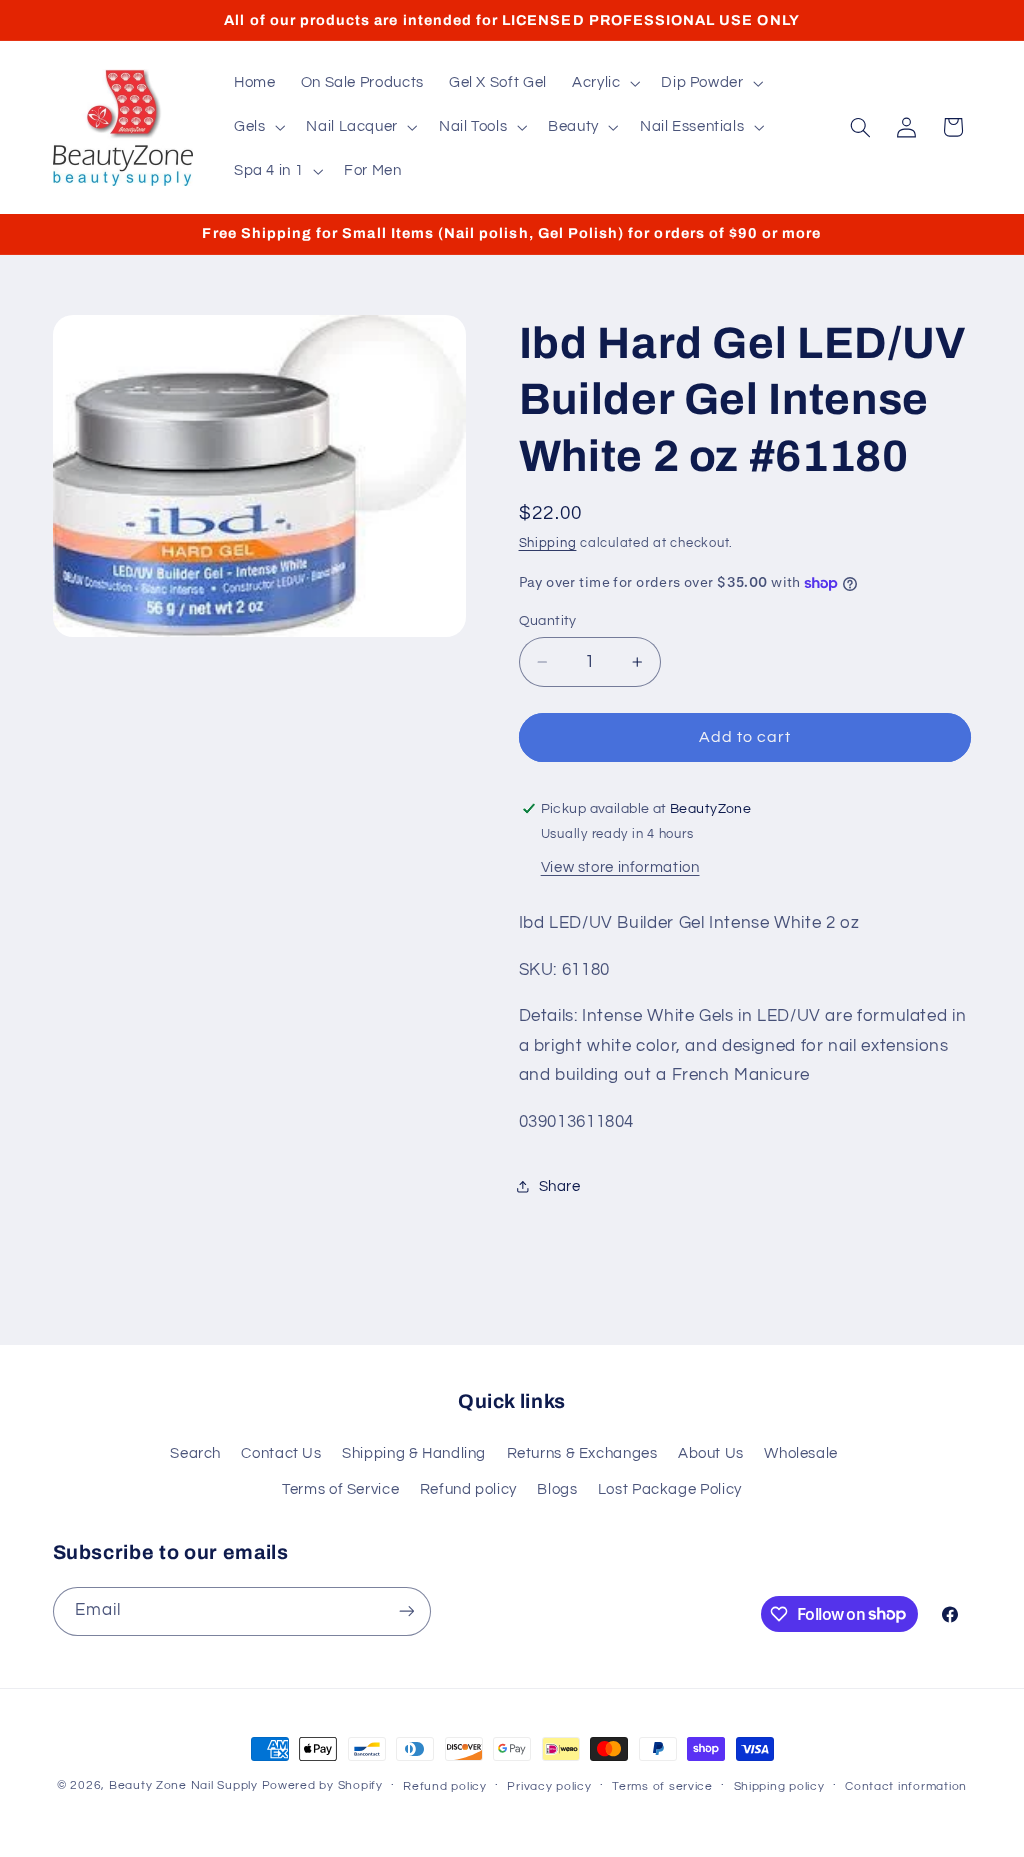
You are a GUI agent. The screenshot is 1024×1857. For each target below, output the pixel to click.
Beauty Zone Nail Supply (183, 1785)
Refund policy (468, 1489)
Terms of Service (340, 1489)
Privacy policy (549, 1786)
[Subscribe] (406, 1611)
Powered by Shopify (322, 1785)
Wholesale (801, 1453)
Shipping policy (779, 1786)
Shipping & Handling (414, 1453)
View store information (620, 867)
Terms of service (662, 1786)
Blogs (557, 1489)
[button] (603, 83)
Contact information (906, 1786)
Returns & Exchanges (582, 1453)
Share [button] (560, 1186)
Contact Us (281, 1453)
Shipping (548, 543)
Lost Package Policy (670, 1489)
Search (195, 1453)
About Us (711, 1453)
